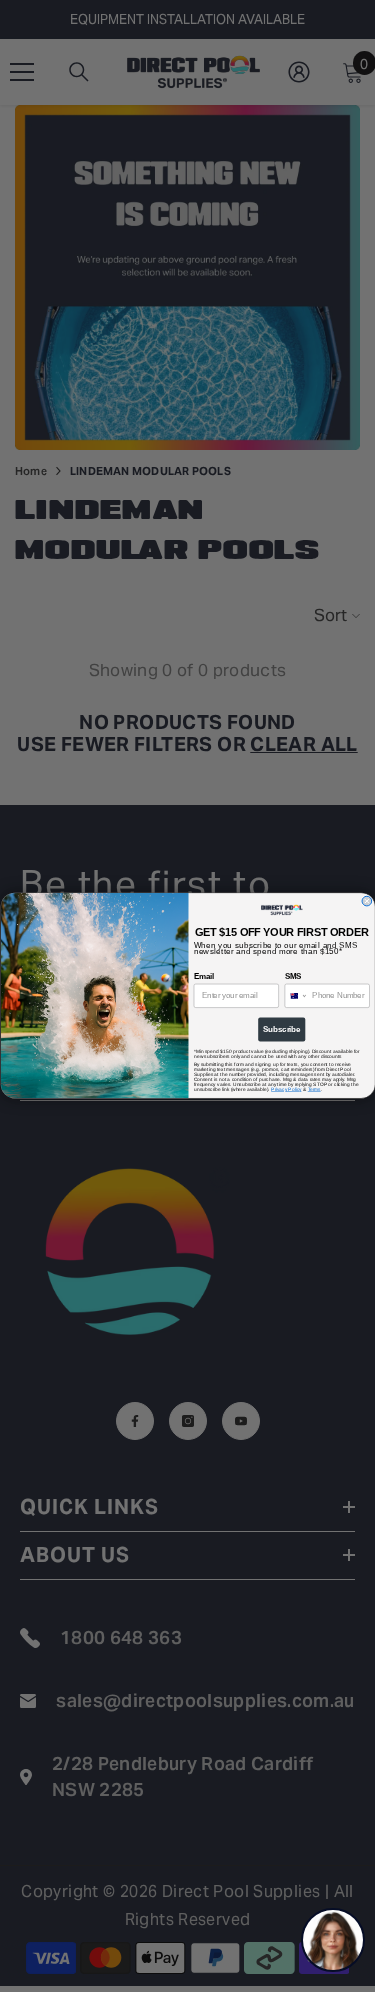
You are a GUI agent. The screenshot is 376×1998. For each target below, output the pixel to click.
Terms (313, 1089)
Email (203, 977)
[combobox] (296, 996)
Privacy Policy (286, 1089)
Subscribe (282, 1030)
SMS (292, 977)
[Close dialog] (367, 902)
